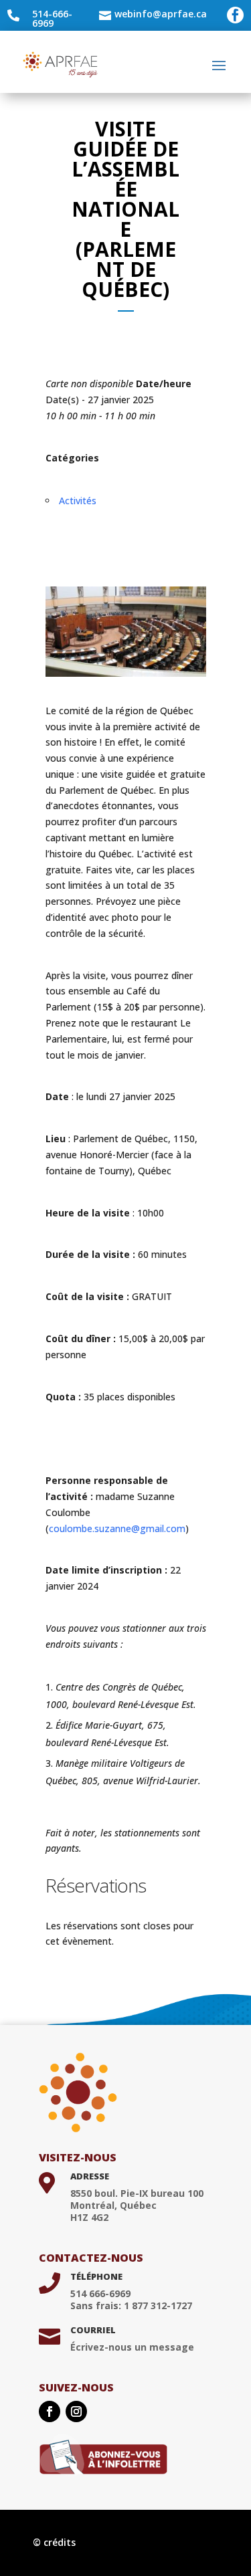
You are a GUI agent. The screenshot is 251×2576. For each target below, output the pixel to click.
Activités (78, 501)
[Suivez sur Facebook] (50, 2411)
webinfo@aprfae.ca (161, 14)
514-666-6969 (52, 18)
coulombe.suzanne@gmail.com (117, 1528)
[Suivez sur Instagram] (76, 2411)
